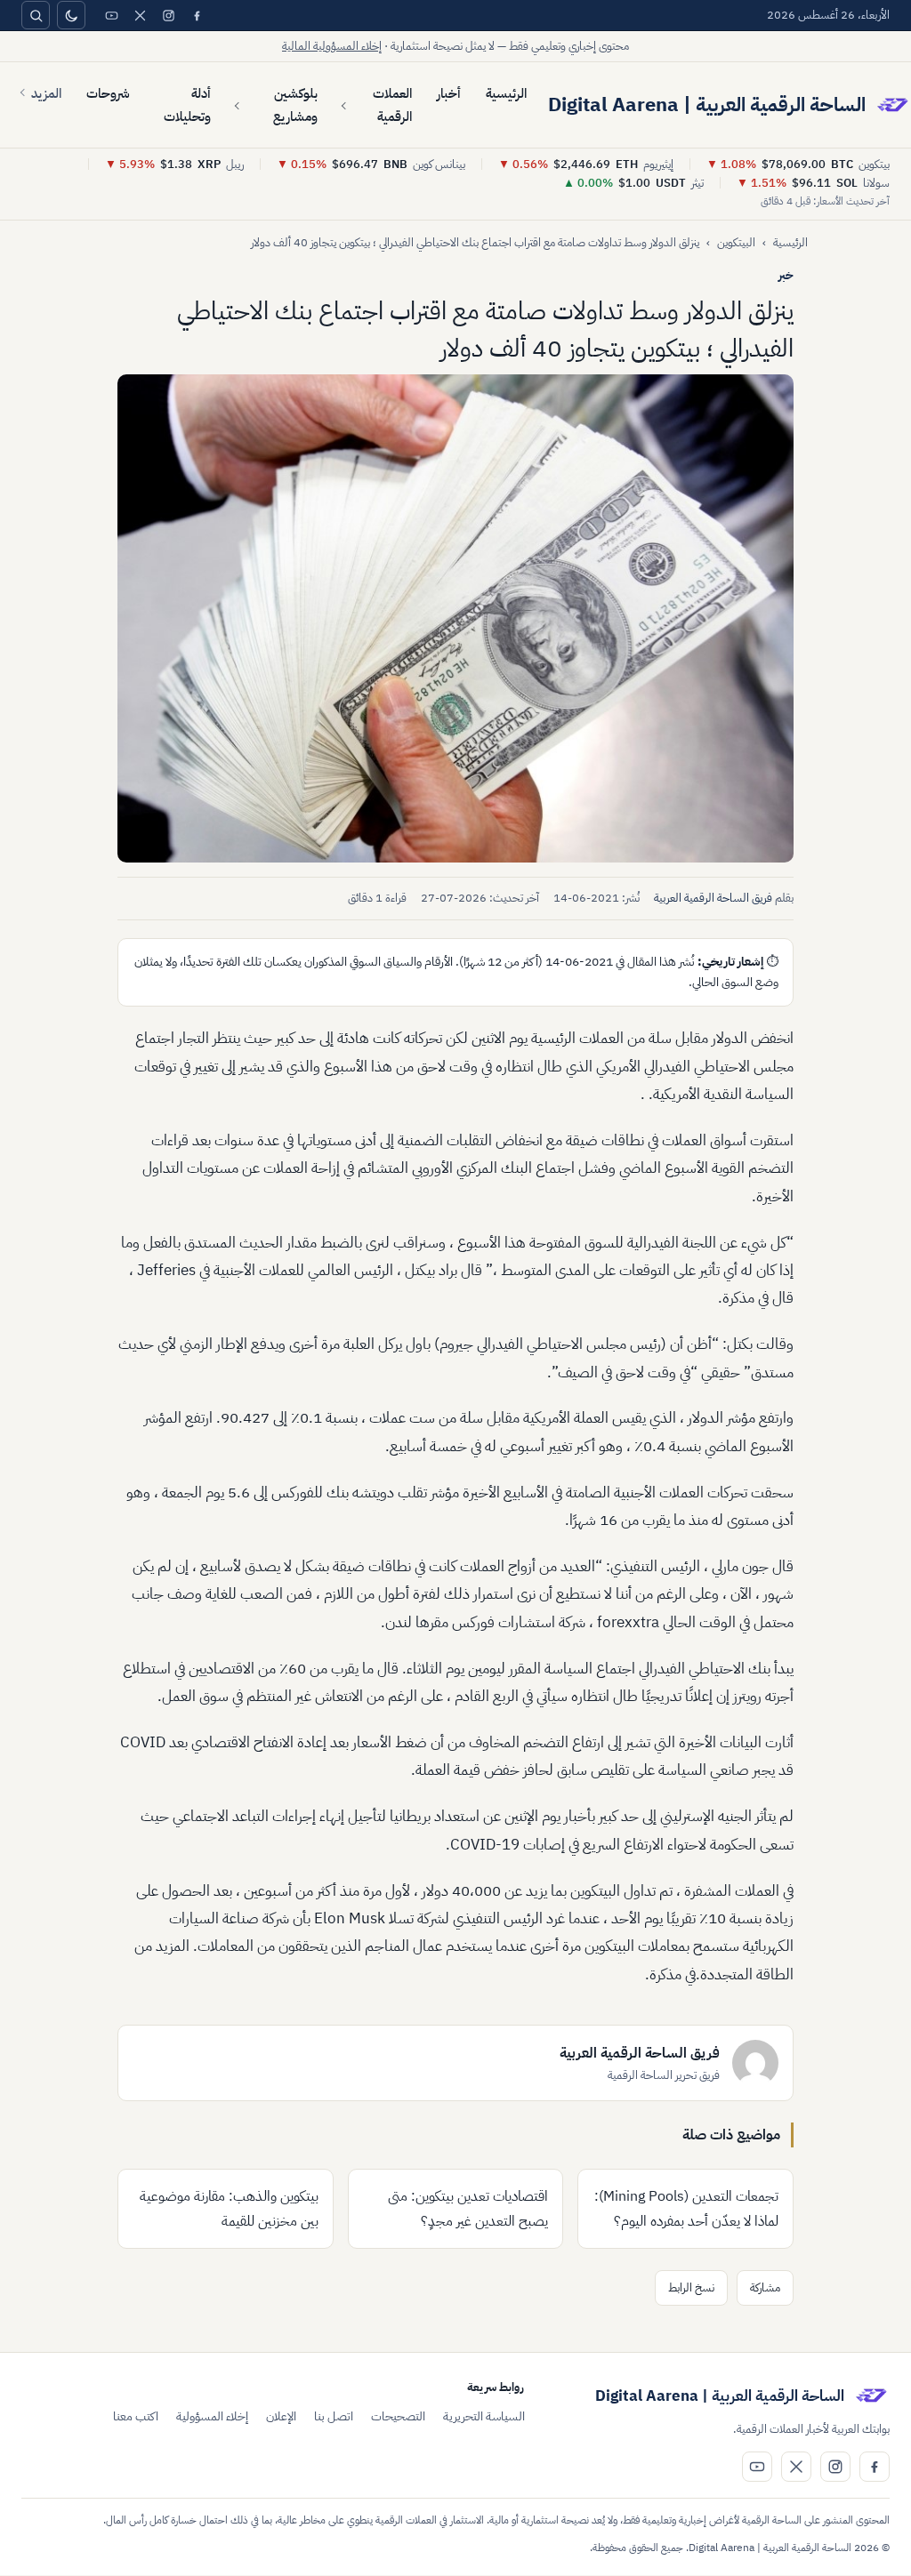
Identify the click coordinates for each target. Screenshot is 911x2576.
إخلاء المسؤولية (212, 2416)
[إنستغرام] (168, 15)
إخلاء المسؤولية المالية (332, 46)
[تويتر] (140, 15)
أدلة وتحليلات (187, 105)
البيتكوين (736, 242)
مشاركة (765, 2287)
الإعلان (281, 2416)
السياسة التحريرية (484, 2416)
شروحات (108, 93)
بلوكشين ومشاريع (295, 105)
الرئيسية (506, 93)
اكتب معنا (136, 2416)
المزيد (46, 93)
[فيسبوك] (197, 15)
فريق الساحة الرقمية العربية (713, 898)
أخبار (449, 93)
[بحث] (36, 15)
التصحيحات (398, 2416)
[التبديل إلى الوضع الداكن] (71, 15)
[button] (455, 618)
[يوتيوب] (111, 15)
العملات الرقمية (392, 105)
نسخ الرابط (691, 2287)
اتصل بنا (334, 2416)
